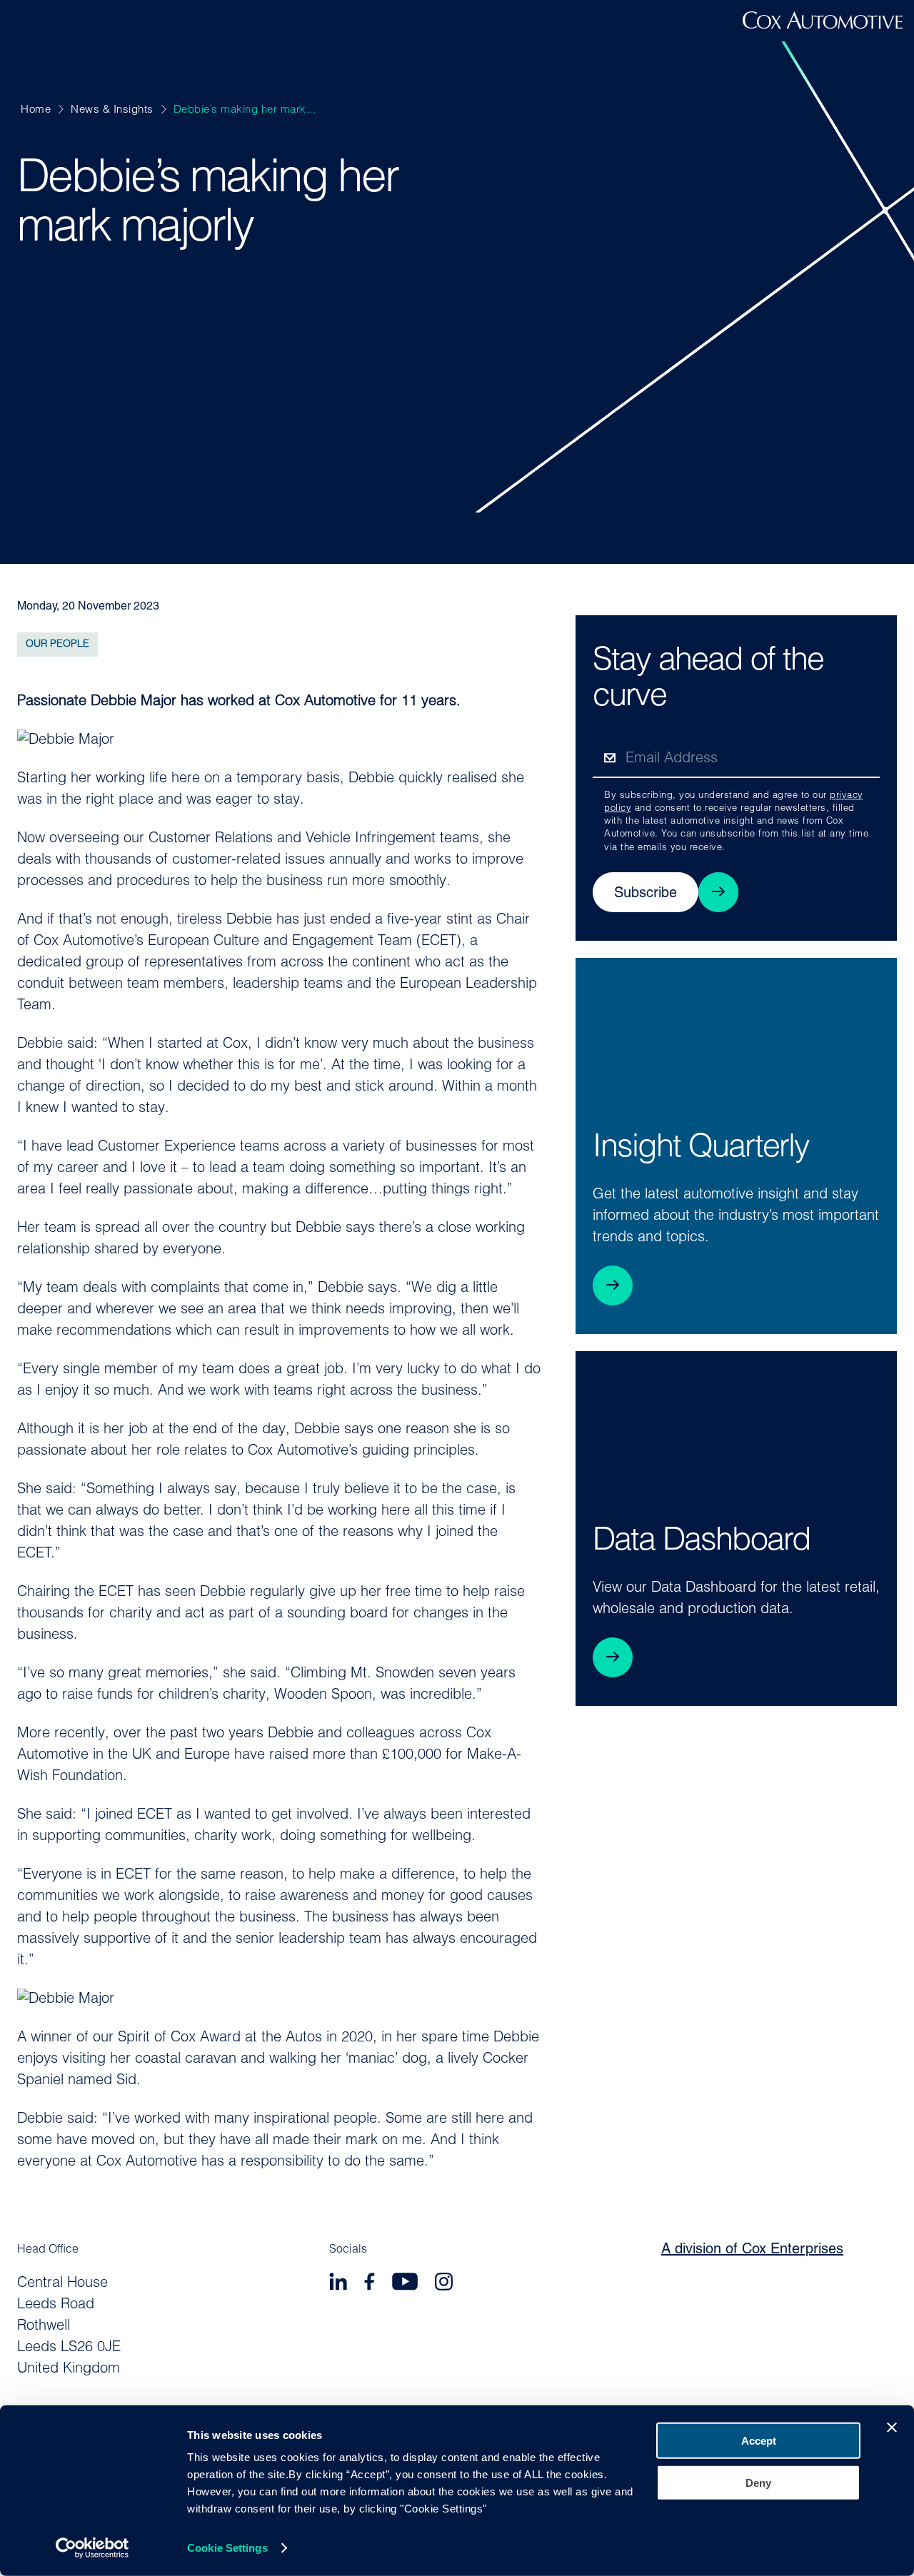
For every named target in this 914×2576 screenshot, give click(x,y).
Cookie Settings (227, 2548)
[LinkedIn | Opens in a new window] (338, 2284)
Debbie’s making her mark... (245, 110)
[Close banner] (892, 2428)
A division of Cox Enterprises (752, 2250)
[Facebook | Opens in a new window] (370, 2284)
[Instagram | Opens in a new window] (444, 2284)
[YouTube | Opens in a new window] (405, 2284)
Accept (759, 2441)
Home (36, 110)
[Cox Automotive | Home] (823, 26)
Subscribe (646, 894)
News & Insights (112, 110)
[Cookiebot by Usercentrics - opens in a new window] (92, 2548)
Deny (758, 2482)
